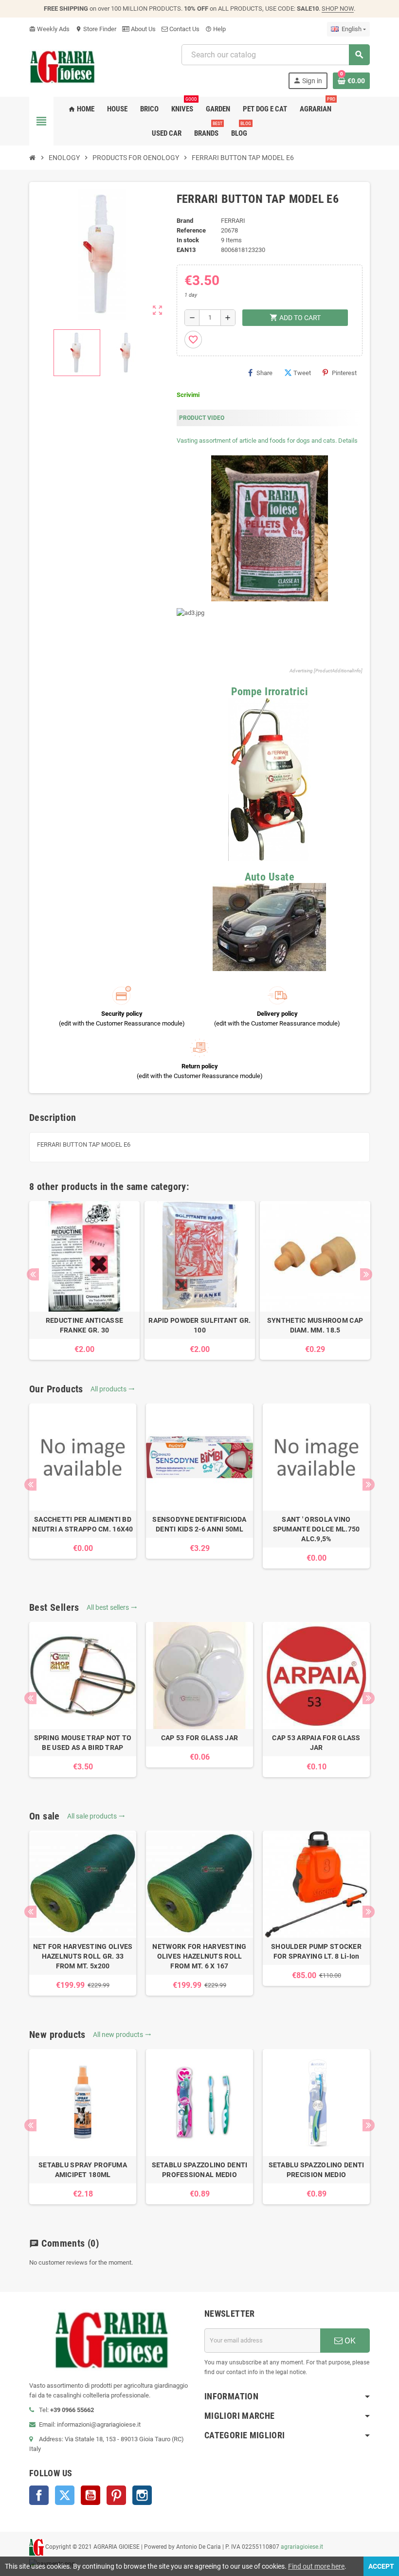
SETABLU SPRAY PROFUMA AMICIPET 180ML (83, 2170)
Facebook (39, 2495)
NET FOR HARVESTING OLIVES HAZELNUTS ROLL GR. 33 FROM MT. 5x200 (83, 1956)
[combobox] (275, 55)
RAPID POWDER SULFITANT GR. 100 (199, 1325)
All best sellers (112, 1607)
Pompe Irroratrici (270, 692)
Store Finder (96, 29)
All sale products (96, 1816)
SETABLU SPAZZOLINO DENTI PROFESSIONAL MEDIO (200, 2170)
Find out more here (316, 2566)
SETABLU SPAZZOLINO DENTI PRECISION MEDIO (317, 2170)
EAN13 (186, 250)
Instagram (142, 2495)
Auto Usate (270, 877)
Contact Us (184, 29)
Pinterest (344, 373)
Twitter (65, 2495)
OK (349, 2341)
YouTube (91, 2495)
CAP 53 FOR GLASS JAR (200, 1738)
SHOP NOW (338, 9)
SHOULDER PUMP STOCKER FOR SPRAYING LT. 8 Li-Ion (316, 1951)
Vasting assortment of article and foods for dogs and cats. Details (267, 441)
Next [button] (366, 1274)
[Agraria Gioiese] (63, 66)
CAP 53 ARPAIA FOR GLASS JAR (316, 1743)
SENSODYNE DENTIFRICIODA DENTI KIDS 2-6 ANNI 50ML (199, 1524)
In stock (188, 240)
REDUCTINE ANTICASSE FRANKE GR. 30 (84, 1325)
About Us (143, 29)
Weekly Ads (49, 29)
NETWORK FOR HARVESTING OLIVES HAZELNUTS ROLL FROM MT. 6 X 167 (199, 1956)
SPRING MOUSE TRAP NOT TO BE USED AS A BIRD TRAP (83, 1743)
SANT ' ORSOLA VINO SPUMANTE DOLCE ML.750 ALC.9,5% (317, 1529)
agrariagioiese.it (302, 2547)
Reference (191, 230)
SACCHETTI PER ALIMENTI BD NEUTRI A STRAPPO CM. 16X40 (82, 1524)
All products (113, 1389)
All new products (122, 2035)
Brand (185, 221)
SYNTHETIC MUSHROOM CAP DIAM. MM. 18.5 (315, 1325)
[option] (84, 1280)
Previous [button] (33, 1274)
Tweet (302, 373)
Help (216, 29)
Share (264, 373)
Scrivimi (188, 395)
